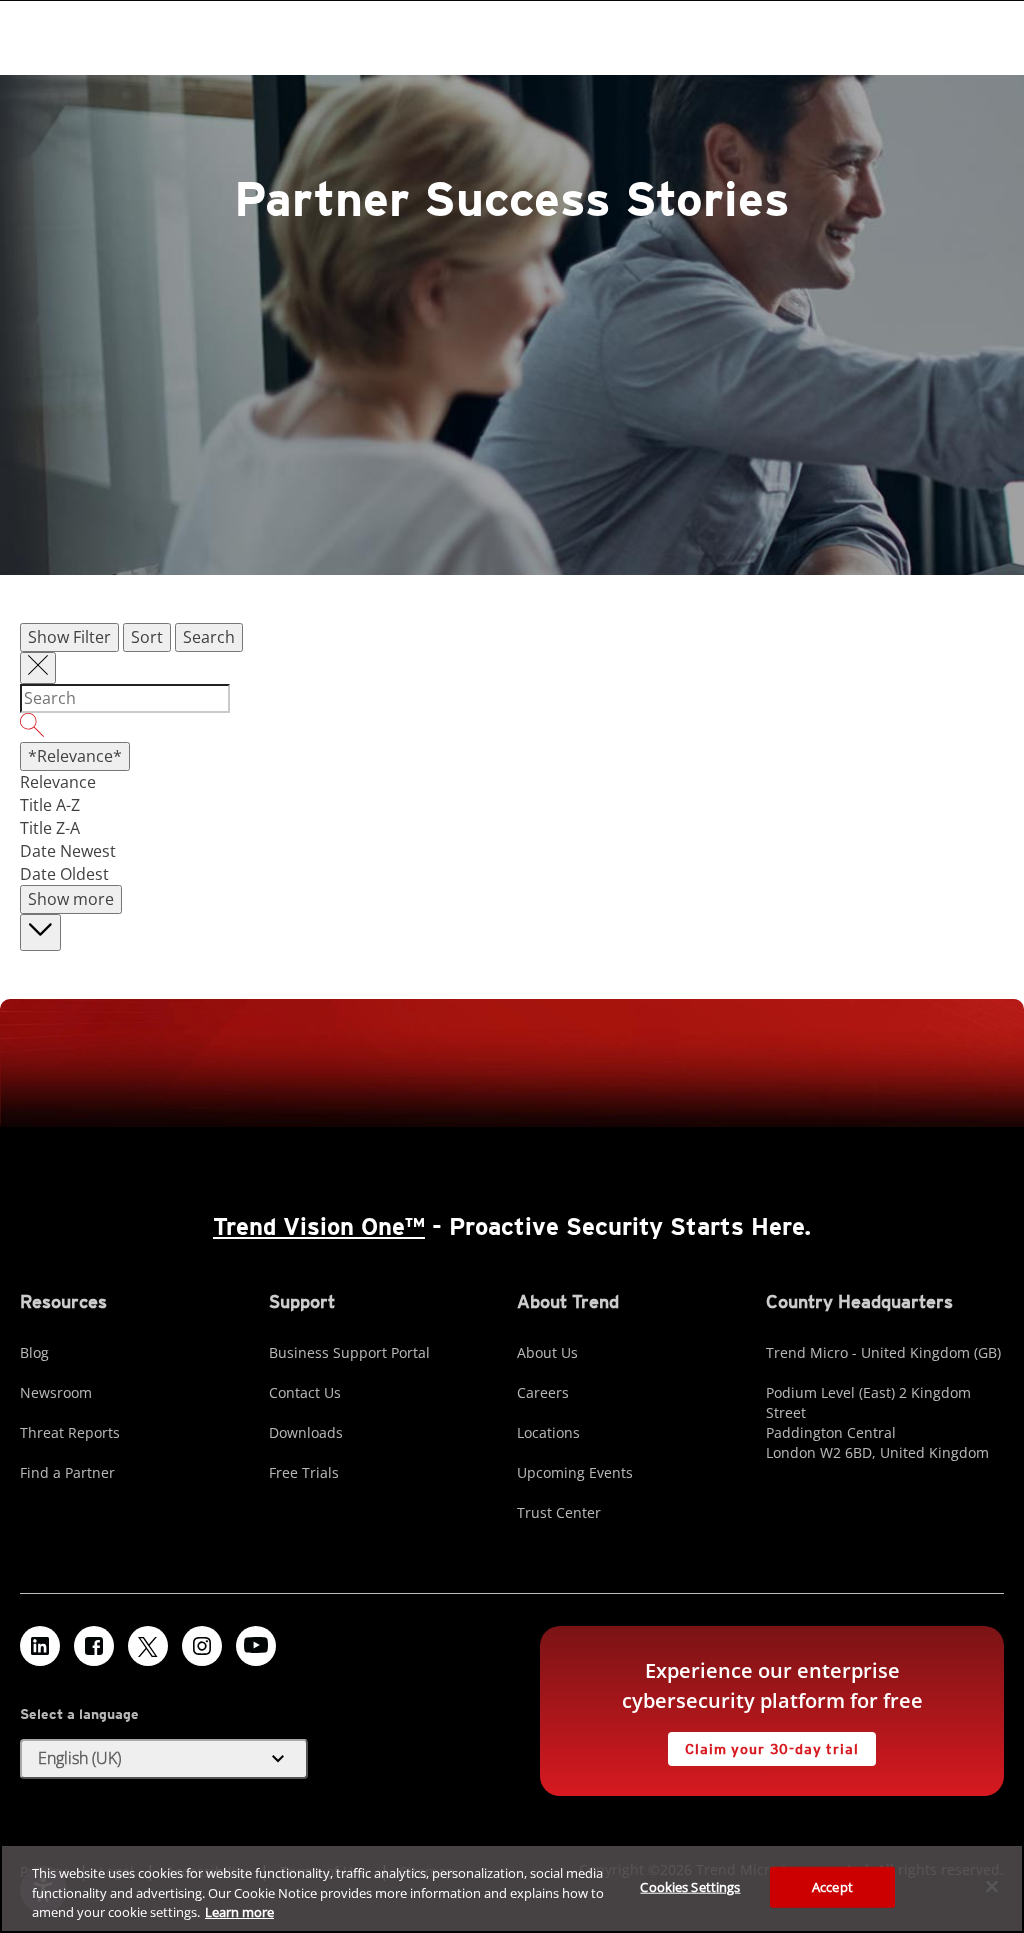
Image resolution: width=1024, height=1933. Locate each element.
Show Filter (69, 637)
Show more (71, 899)
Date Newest (68, 851)
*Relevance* (75, 756)
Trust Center (559, 1512)
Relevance (58, 782)
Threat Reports (70, 1432)
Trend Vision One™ (319, 1226)
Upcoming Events (575, 1472)
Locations (548, 1432)
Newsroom (56, 1392)
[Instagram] (202, 1646)
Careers (543, 1392)
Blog (34, 1352)
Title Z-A (50, 828)
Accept (832, 1886)
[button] (164, 1759)
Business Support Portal (349, 1352)
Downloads (306, 1432)
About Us (547, 1352)
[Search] (512, 728)
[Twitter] (148, 1646)
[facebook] (94, 1646)
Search (209, 637)
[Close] (992, 1886)
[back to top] (40, 932)
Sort (147, 637)
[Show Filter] (38, 668)
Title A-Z (50, 805)
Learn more (239, 1912)
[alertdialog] (512, 1888)
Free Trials (304, 1472)
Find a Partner (67, 1472)
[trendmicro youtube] (256, 1646)
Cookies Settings (690, 1886)
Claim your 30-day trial (763, 1744)
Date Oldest (64, 874)
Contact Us (305, 1392)
